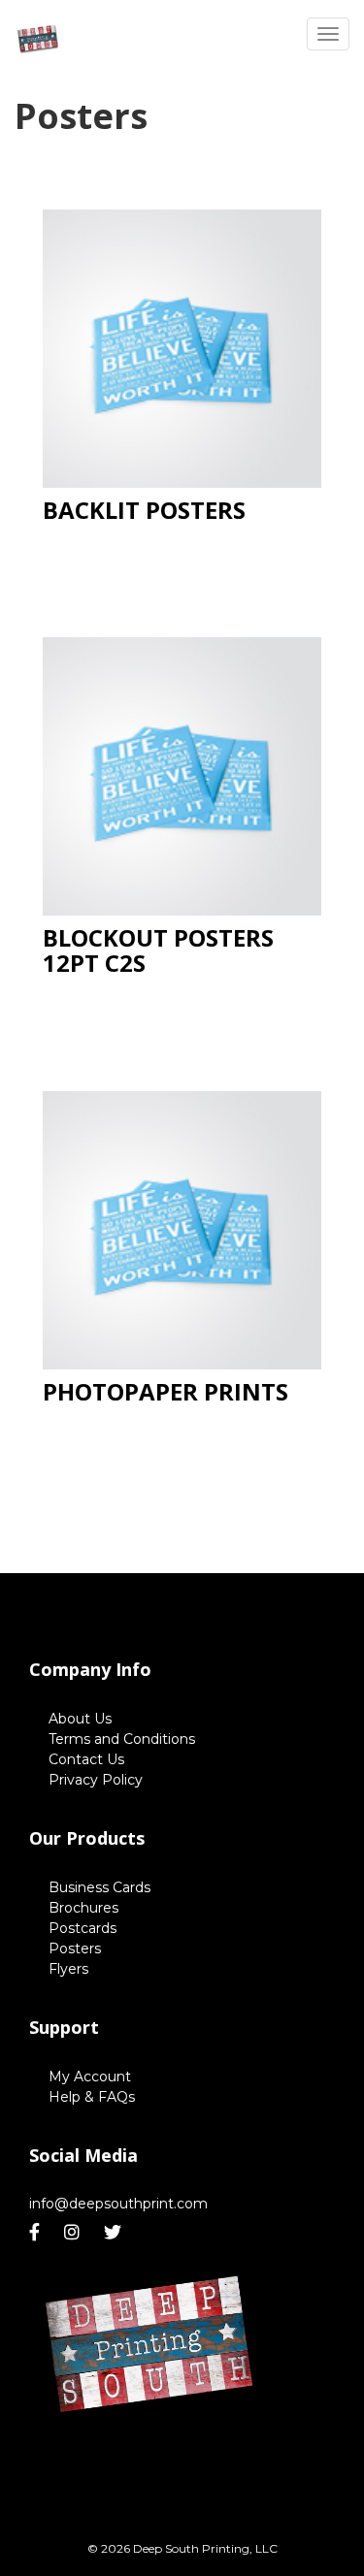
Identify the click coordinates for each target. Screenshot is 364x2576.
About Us (80, 1719)
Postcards (83, 1928)
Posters (75, 1948)
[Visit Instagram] (74, 2233)
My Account (90, 2077)
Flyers (68, 1969)
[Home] (153, 2348)
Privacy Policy (96, 1780)
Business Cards (99, 1887)
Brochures (83, 1908)
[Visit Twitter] (115, 2233)
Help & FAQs (92, 2097)
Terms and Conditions (122, 1739)
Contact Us (86, 1759)
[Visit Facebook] (37, 2233)
